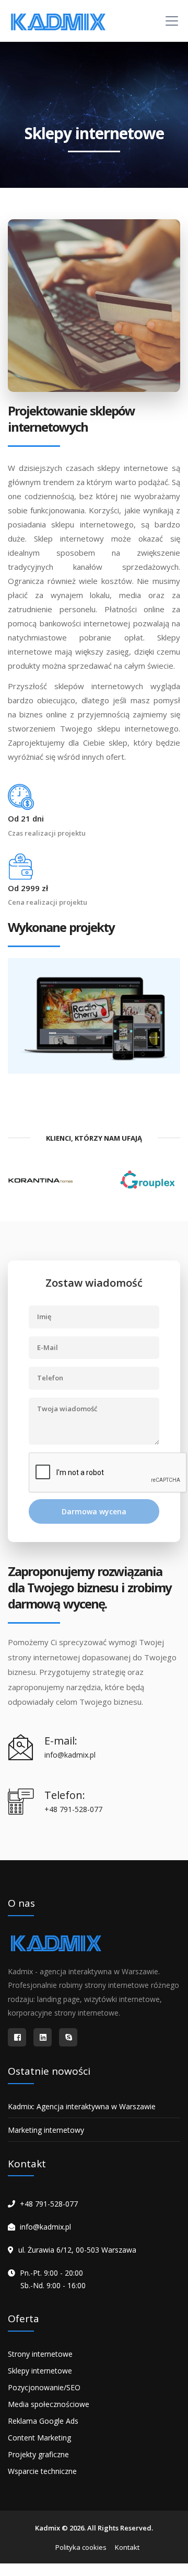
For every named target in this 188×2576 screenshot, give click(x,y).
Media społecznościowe (49, 2404)
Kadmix (48, 2528)
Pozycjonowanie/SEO (44, 2387)
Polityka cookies (81, 2547)
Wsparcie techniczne (42, 2471)
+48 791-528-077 (49, 2204)
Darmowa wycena (94, 1511)
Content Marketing (39, 2438)
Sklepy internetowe (40, 2371)
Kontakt (127, 2547)
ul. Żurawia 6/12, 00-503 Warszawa (77, 2250)
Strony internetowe (40, 2354)
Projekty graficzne (38, 2454)
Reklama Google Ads (43, 2421)
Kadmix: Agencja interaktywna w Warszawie (82, 2106)
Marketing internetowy (46, 2130)
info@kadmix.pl (45, 2227)
